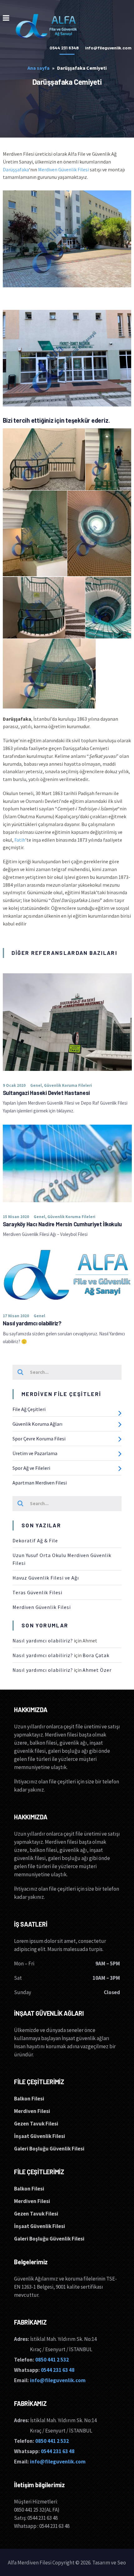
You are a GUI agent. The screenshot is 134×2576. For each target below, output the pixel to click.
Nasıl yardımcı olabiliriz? (32, 1323)
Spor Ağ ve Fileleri (31, 1468)
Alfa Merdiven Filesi (30, 2563)
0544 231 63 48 (58, 2370)
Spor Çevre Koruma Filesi (39, 1439)
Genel (36, 1085)
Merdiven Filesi (32, 2111)
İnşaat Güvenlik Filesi (40, 2136)
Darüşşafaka (16, 169)
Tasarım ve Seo (109, 2563)
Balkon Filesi (29, 2099)
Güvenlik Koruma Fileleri (68, 1085)
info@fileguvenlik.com (58, 2380)
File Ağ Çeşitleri (29, 1409)
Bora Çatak (96, 1655)
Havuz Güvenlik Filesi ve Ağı (46, 1578)
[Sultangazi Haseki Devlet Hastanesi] (67, 1022)
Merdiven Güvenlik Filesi (63, 169)
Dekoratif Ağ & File (35, 1540)
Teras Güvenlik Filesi (37, 1592)
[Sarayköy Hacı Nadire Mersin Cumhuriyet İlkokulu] (67, 1163)
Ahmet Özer (97, 1670)
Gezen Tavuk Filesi (36, 2124)
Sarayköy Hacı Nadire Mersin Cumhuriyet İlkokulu (62, 1224)
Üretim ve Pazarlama (35, 1453)
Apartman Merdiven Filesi (40, 1483)
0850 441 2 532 (52, 2360)
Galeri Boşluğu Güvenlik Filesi (49, 2149)
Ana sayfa (38, 68)
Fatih (20, 840)
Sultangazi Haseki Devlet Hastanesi (46, 1093)
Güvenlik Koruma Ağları (37, 1424)
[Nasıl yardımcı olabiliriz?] (67, 1275)
